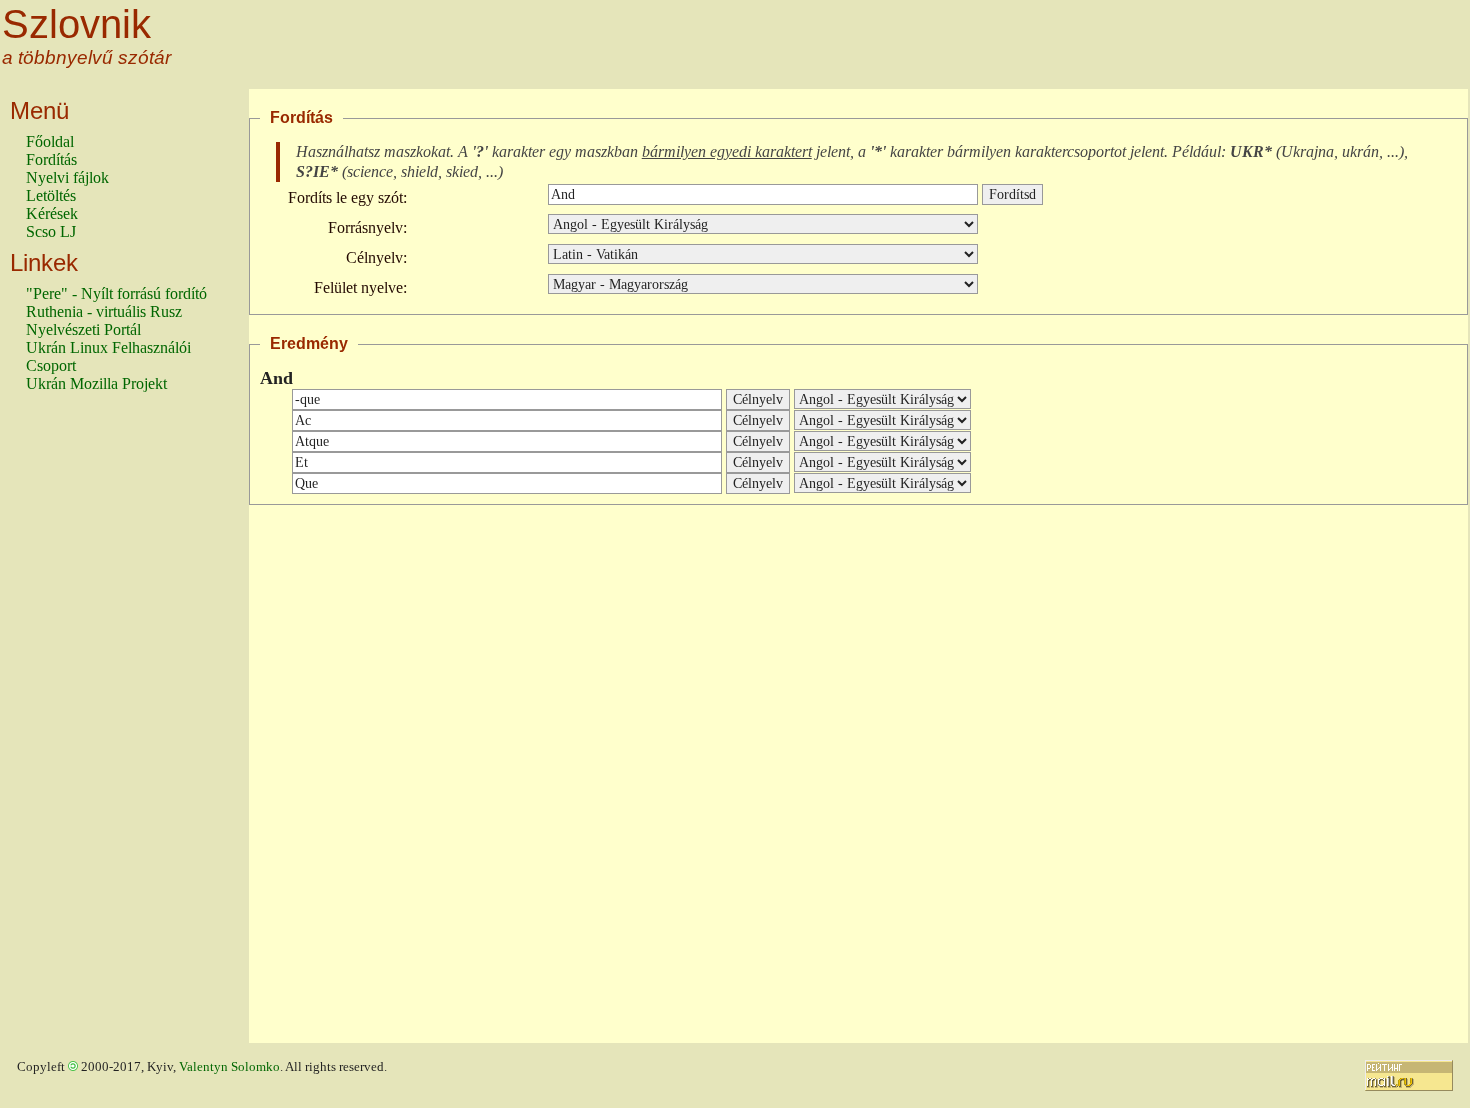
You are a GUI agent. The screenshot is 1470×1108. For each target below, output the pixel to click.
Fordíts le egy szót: (347, 197)
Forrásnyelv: (367, 227)
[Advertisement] (106, 727)
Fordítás (51, 159)
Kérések (52, 213)
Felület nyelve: (360, 287)
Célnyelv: (376, 257)
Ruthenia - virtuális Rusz (104, 311)
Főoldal (50, 141)
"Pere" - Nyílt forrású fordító (116, 293)
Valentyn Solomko (229, 1067)
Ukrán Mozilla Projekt (96, 383)
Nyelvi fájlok (67, 177)
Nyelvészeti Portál (83, 329)
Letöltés (51, 195)
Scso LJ (51, 231)
